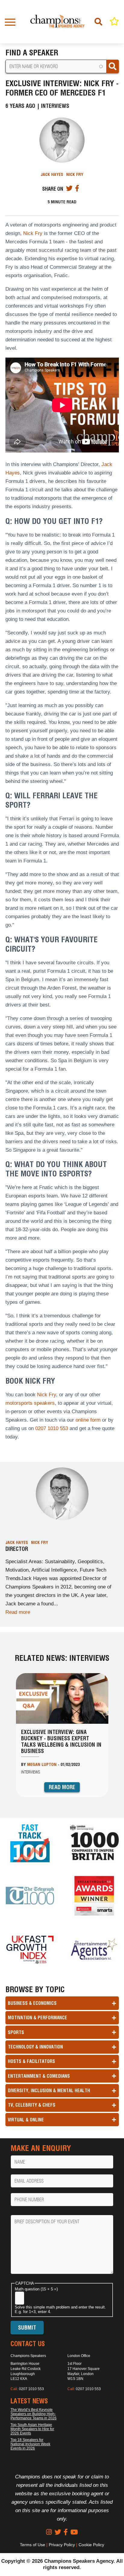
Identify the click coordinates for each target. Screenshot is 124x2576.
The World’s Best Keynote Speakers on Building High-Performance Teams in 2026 (34, 2414)
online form (88, 1420)
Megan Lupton (42, 1764)
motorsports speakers (30, 1403)
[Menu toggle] (10, 22)
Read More (62, 1787)
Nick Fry (75, 174)
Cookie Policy (91, 2545)
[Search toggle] (99, 22)
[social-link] (49, 2532)
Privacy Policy (62, 2545)
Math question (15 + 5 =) (36, 2289)
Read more (18, 1612)
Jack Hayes (52, 174)
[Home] (57, 22)
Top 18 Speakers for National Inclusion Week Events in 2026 (30, 2444)
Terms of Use (33, 2545)
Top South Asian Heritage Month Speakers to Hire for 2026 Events (32, 2429)
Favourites (114, 21)
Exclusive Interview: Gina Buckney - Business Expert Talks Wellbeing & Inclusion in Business (61, 1742)
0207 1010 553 (52, 1428)
